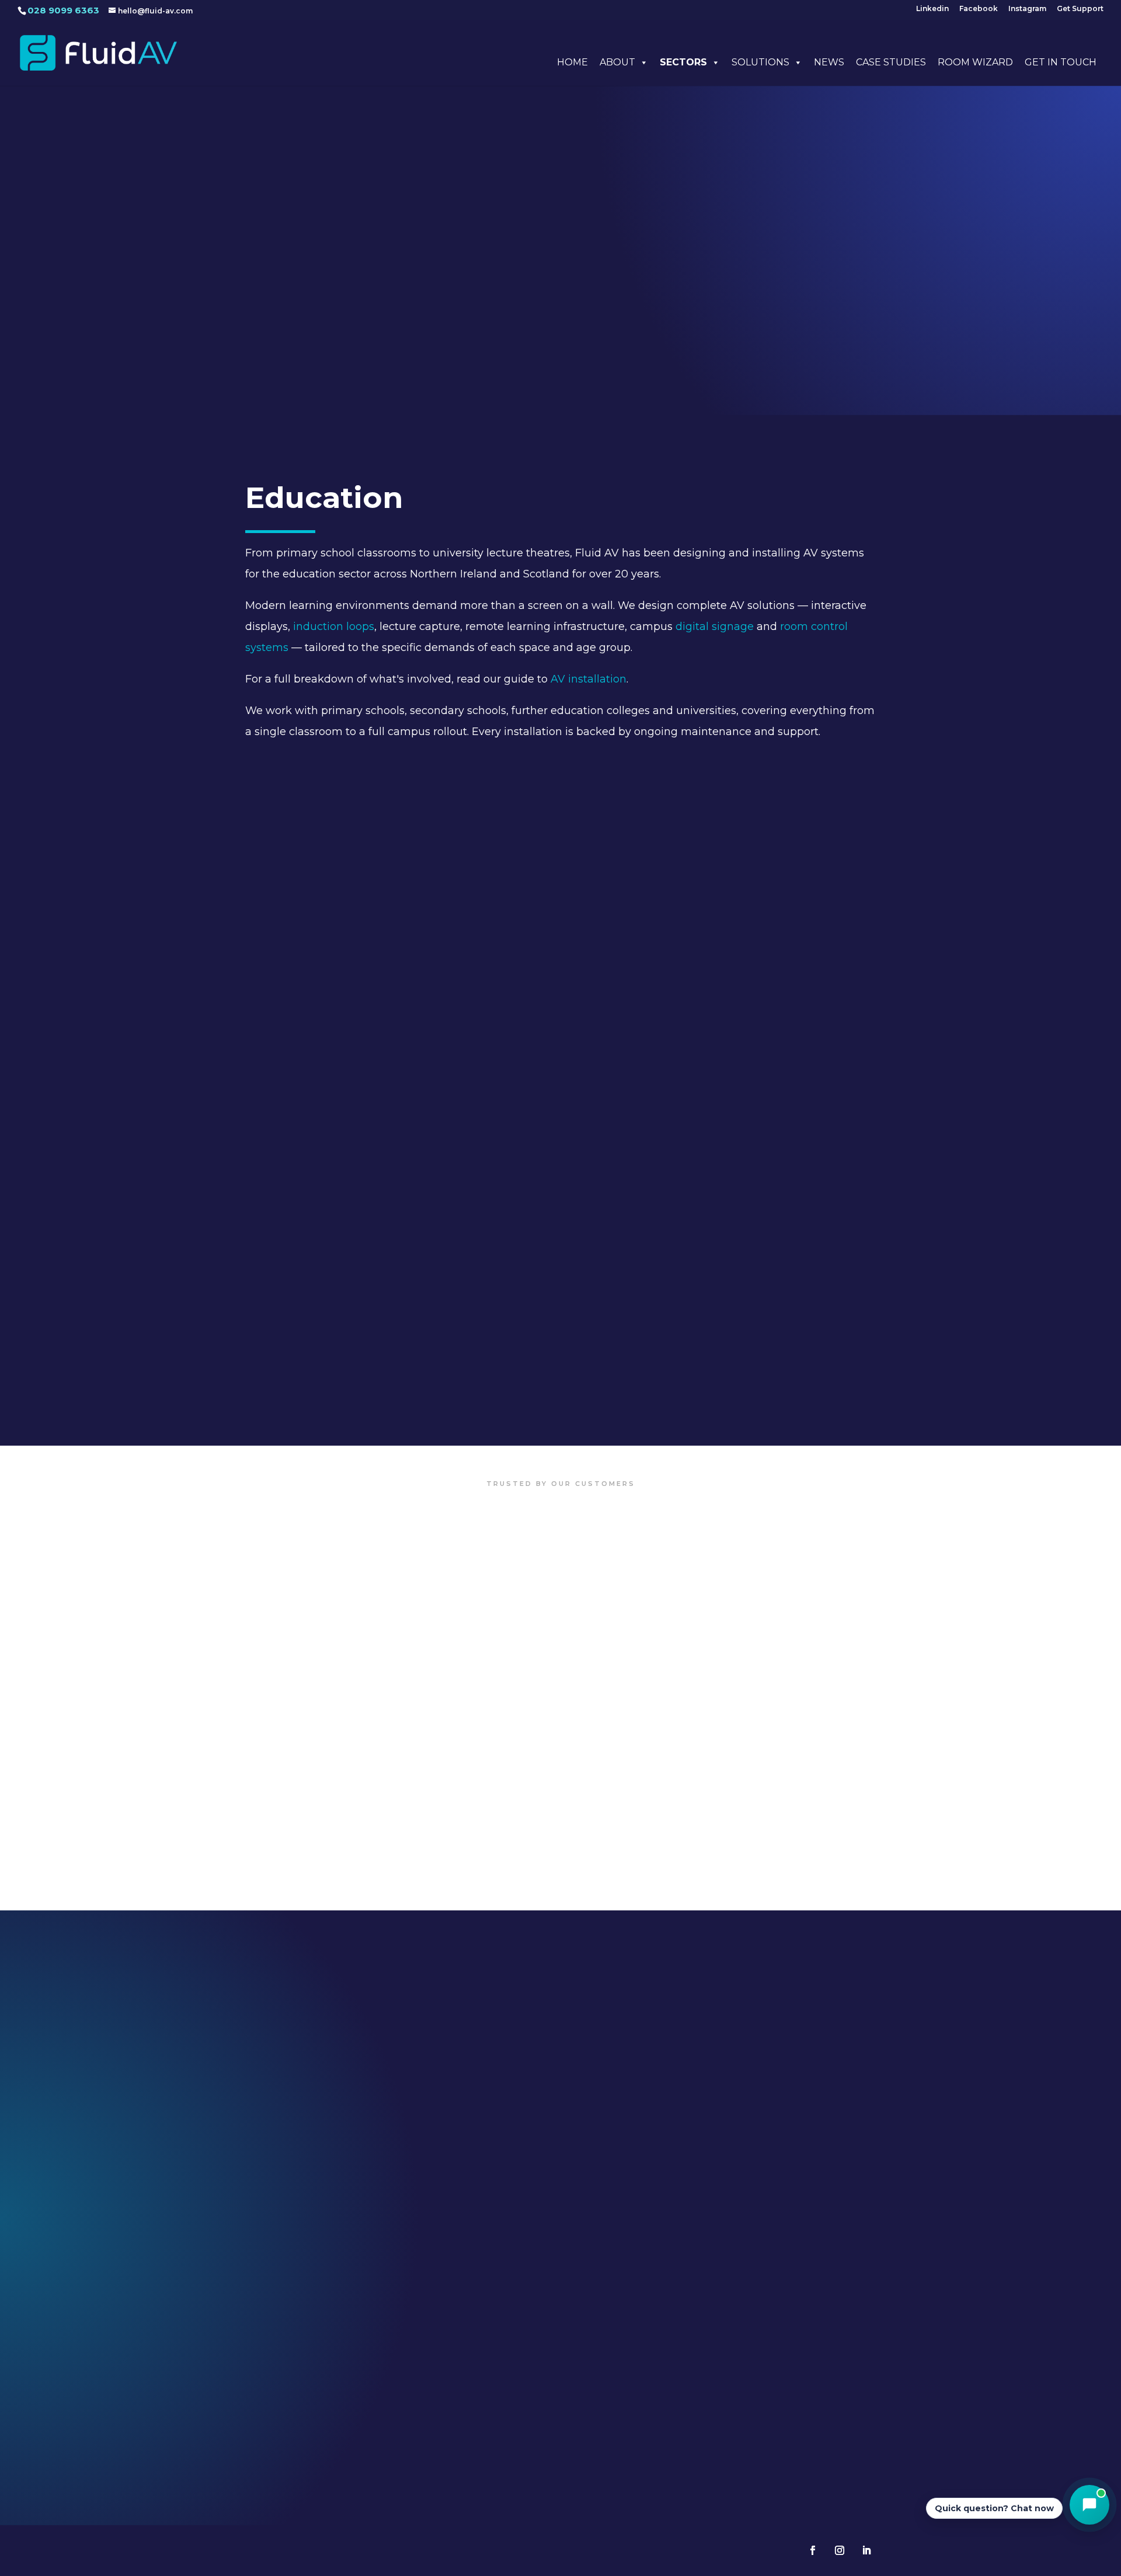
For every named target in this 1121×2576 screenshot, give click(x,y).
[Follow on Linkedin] (866, 2550)
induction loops (334, 626)
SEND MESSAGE (972, 2185)
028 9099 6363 (63, 10)
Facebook (979, 9)
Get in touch (1061, 62)
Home (572, 62)
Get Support (1080, 9)
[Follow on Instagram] (840, 2550)
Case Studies (891, 62)
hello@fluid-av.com (796, 2359)
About (617, 62)
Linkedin (932, 9)
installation (597, 679)
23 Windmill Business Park (360, 2359)
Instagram (1027, 9)
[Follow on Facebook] (813, 2550)
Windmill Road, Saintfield (360, 2373)
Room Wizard (975, 62)
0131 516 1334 (560, 2408)
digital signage (715, 626)
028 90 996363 (360, 2408)
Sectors (683, 62)
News (829, 62)
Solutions (760, 62)
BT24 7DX (360, 2386)
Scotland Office (560, 2339)
